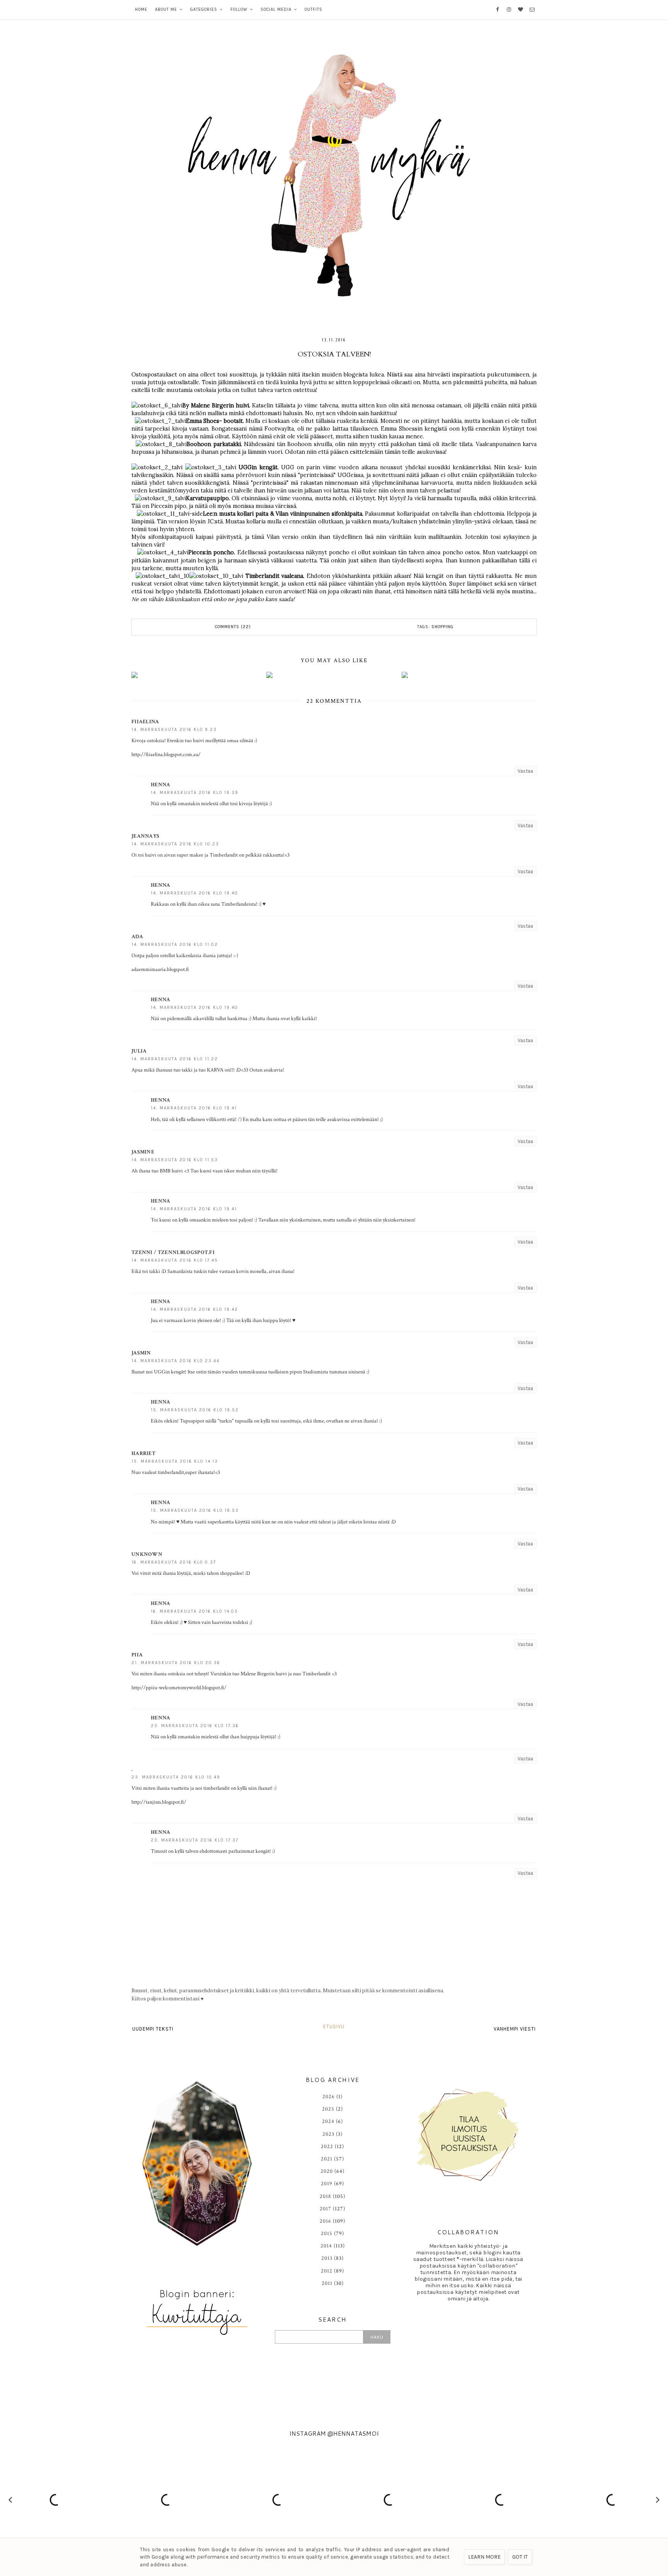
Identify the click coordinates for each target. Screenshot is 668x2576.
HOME (141, 9)
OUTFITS (314, 9)
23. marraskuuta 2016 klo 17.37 (195, 1840)
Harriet (143, 1453)
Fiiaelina (145, 722)
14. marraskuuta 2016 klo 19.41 (194, 1108)
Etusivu (334, 2027)
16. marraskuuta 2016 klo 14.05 (194, 1611)
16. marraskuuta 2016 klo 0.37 (174, 1562)
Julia (139, 1051)
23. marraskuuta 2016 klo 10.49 (176, 1777)
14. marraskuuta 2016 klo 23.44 (176, 1361)
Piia (137, 1655)
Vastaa (525, 771)
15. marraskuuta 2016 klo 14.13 (175, 1461)
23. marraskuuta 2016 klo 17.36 (195, 1726)
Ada (137, 937)
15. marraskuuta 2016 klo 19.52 (195, 1410)
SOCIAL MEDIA (276, 9)
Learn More (484, 2557)
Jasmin (141, 1353)
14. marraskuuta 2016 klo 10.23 (175, 844)
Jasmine (143, 1152)
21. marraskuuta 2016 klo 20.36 (176, 1663)
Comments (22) (233, 627)
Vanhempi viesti (515, 2029)
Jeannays (145, 836)
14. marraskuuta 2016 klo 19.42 (194, 1309)
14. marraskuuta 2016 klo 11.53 (175, 1160)
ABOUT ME (166, 9)
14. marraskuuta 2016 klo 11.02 (175, 945)
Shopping (442, 627)
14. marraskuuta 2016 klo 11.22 (175, 1059)
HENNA (161, 785)
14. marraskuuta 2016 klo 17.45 (175, 1260)
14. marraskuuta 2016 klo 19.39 (195, 793)
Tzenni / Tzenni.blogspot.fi (173, 1252)
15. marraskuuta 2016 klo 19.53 (195, 1510)
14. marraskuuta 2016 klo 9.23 (174, 730)
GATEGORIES (204, 9)
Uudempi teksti (153, 2029)
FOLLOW (239, 9)
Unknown (147, 1554)
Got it (520, 2557)
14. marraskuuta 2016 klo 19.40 (194, 893)
